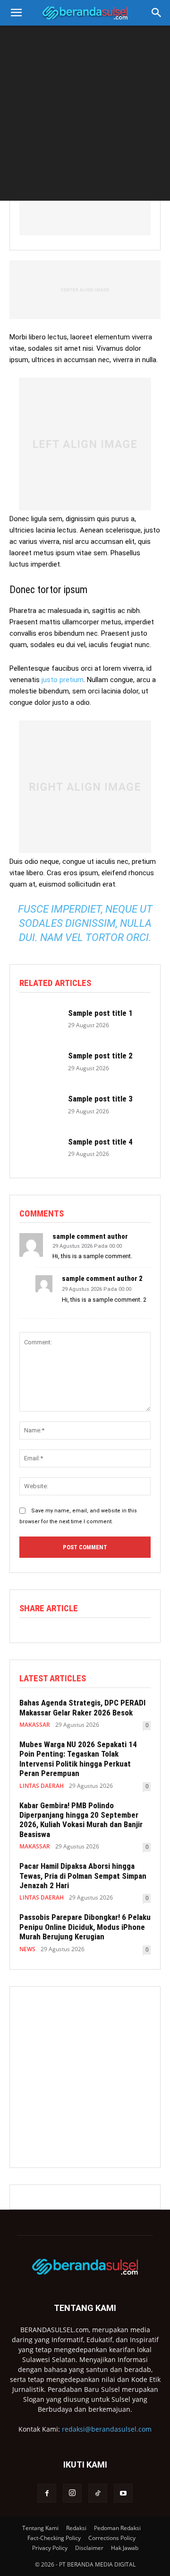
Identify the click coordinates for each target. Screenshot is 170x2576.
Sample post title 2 (100, 1056)
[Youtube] (123, 2493)
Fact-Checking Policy (54, 2538)
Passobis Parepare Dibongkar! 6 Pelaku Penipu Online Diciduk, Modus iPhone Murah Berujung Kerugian (85, 1927)
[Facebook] (47, 2493)
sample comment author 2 (102, 1279)
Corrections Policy (112, 2538)
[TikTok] (98, 2493)
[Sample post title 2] (39, 1061)
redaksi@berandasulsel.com (107, 2429)
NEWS (27, 1949)
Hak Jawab (125, 2548)
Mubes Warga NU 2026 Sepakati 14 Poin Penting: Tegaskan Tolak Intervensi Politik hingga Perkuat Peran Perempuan (78, 1759)
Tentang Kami (40, 2528)
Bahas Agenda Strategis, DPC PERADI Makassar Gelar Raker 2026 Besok (82, 1707)
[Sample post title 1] (39, 1018)
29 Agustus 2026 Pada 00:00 (87, 1246)
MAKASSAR (35, 1725)
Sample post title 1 (100, 1013)
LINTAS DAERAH (42, 1786)
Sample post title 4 (100, 1142)
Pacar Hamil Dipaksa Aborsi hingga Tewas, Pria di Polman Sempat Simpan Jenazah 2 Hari (83, 1876)
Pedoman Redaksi (117, 2528)
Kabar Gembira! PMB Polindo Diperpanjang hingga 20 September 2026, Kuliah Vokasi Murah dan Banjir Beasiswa (81, 1820)
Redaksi (76, 2528)
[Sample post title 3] (39, 1105)
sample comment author (90, 1237)
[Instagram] (72, 2493)
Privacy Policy (50, 2548)
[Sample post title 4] (39, 1147)
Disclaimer (89, 2548)
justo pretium (63, 680)
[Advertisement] (85, 115)
